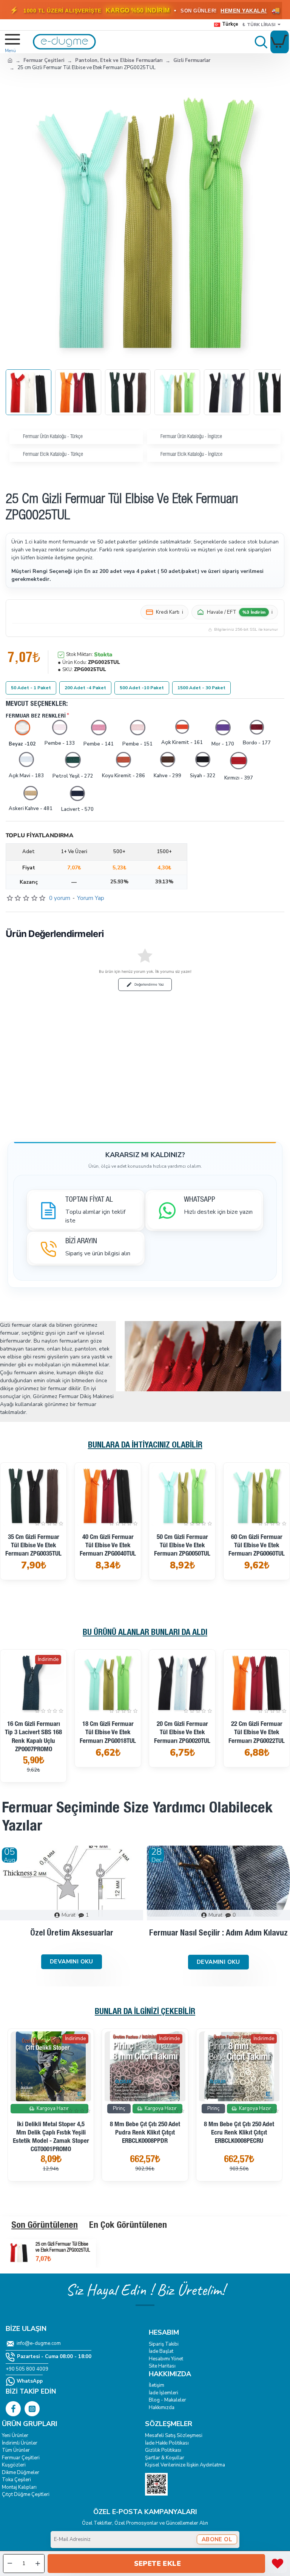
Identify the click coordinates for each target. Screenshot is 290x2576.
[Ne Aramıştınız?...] (259, 42)
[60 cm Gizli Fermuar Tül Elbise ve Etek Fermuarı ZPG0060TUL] (108, 1496)
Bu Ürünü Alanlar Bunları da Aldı (145, 1633)
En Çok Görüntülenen (128, 2226)
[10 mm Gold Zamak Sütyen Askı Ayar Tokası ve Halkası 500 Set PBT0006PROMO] (239, 2066)
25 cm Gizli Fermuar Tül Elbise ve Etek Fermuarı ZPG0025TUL (63, 2248)
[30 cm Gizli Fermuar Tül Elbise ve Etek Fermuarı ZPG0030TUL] (108, 1683)
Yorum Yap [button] (91, 898)
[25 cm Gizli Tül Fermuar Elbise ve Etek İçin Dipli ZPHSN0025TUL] (33, 1683)
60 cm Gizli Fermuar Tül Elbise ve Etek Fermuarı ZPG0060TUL (108, 1546)
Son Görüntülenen (45, 2226)
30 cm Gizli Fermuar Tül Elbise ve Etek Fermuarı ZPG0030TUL (108, 1733)
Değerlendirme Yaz (149, 984)
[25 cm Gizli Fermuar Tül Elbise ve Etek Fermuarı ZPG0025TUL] (19, 2252)
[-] (10, 2564)
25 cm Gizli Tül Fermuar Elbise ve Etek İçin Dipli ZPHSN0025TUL (33, 1749)
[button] (156, 2564)
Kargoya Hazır (184, 1533)
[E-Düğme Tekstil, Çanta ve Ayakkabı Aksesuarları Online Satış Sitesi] (10, 60)
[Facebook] (13, 2409)
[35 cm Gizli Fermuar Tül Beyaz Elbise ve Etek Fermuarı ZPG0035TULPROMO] (182, 1496)
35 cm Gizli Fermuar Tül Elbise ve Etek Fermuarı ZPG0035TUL (257, 1733)
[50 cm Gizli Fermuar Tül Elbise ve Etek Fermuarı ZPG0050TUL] (33, 1496)
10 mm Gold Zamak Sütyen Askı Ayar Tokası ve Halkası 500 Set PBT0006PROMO (239, 2148)
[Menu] (8, 42)
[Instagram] (32, 2409)
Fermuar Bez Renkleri (36, 716)
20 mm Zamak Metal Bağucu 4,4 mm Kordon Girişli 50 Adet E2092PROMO (145, 2133)
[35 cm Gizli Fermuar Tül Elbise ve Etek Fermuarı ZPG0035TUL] (257, 1683)
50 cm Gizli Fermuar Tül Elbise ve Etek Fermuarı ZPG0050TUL (33, 1546)
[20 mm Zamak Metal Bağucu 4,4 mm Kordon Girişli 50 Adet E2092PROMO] (145, 2066)
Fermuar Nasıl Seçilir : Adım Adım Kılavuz (218, 1934)
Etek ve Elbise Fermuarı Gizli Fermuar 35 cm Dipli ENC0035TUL (257, 1550)
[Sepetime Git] (280, 42)
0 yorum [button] (60, 898)
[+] (38, 2564)
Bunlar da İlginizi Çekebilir (145, 2012)
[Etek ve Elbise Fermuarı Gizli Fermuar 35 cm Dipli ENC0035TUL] (257, 1496)
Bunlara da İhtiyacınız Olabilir (145, 1446)
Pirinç (25, 2108)
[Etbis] (156, 2484)
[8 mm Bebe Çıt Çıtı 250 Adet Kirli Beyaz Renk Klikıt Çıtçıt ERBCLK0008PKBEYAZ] (51, 2066)
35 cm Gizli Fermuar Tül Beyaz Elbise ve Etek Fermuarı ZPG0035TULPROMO (182, 1562)
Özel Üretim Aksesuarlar (72, 1934)
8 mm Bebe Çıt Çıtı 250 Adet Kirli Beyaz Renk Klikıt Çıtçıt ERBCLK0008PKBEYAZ (51, 2133)
